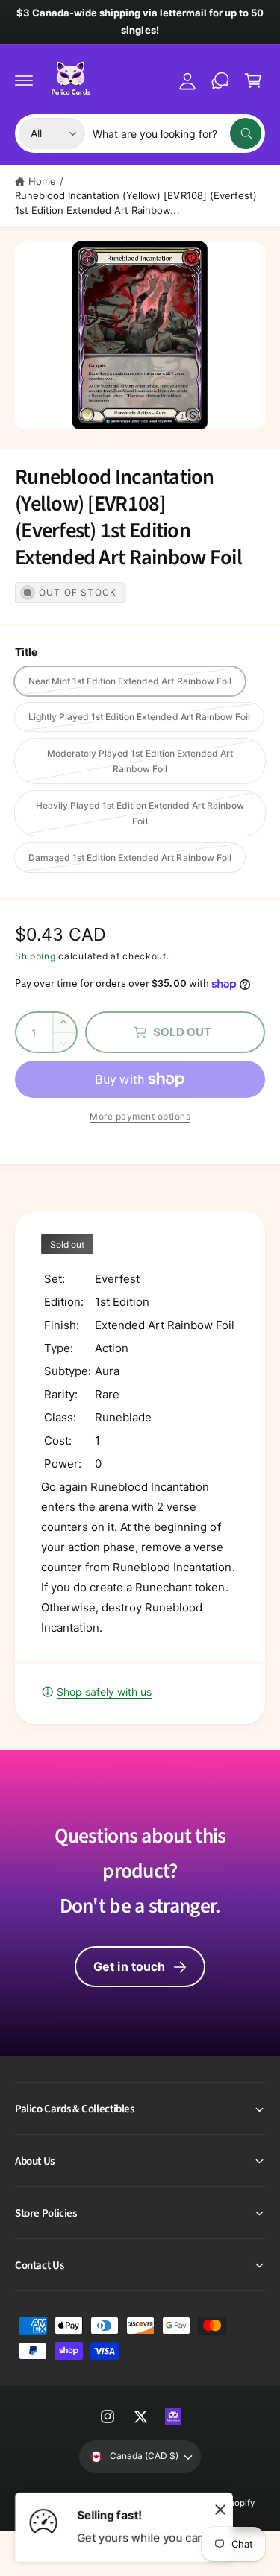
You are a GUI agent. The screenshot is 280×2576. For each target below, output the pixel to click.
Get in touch (129, 1966)
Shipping (35, 956)
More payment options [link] (140, 1116)
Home (42, 181)
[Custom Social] (173, 2416)
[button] (24, 80)
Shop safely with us (104, 1692)
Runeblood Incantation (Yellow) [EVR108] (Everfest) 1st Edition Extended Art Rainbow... (136, 203)
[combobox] (177, 133)
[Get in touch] (220, 80)
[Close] (220, 2509)
